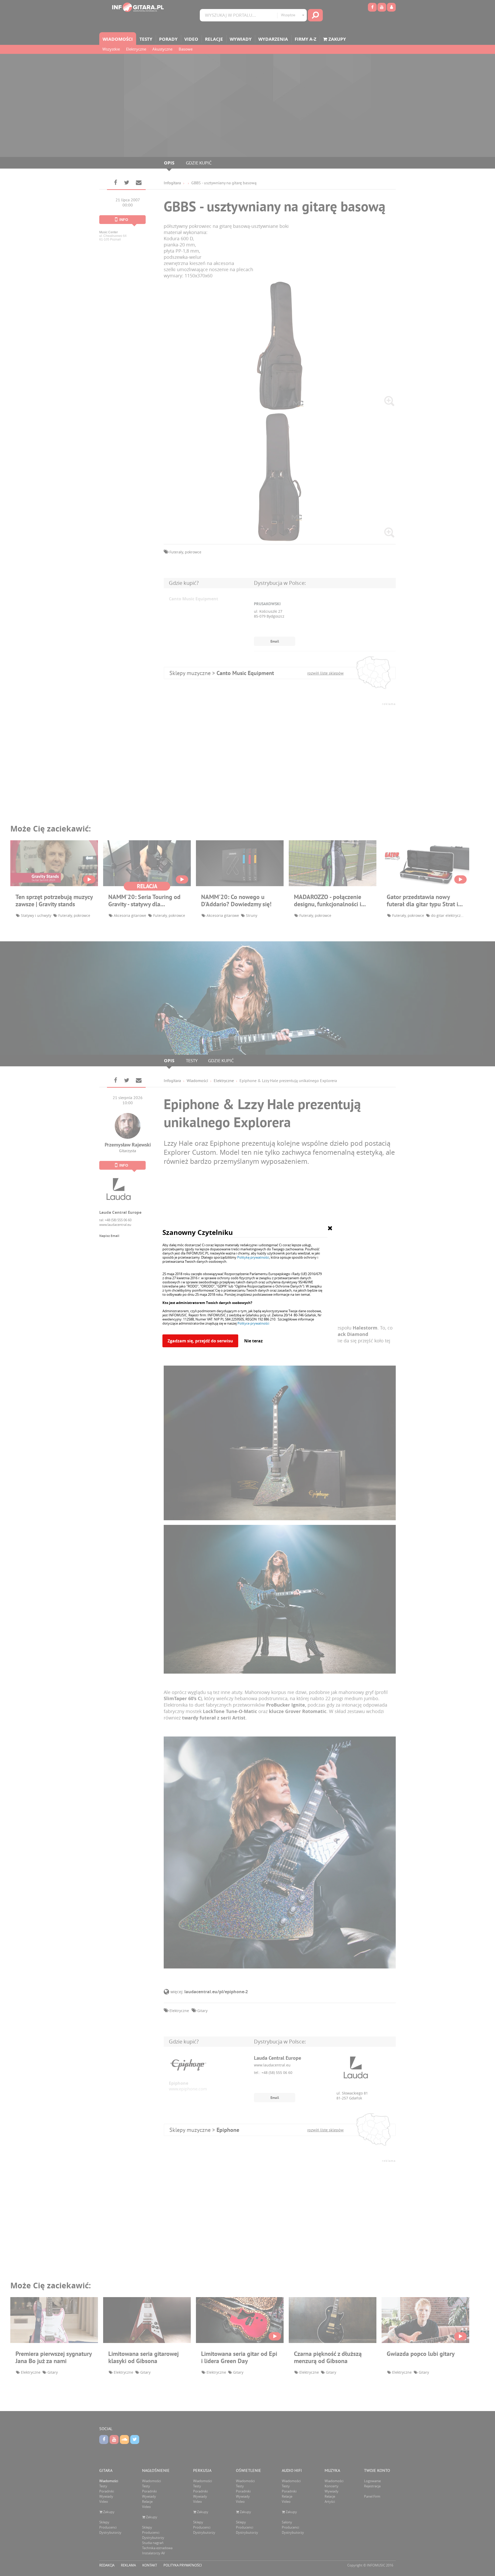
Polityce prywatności (253, 1323)
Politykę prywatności (253, 1257)
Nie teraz (253, 1341)
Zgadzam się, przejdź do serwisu (200, 1341)
